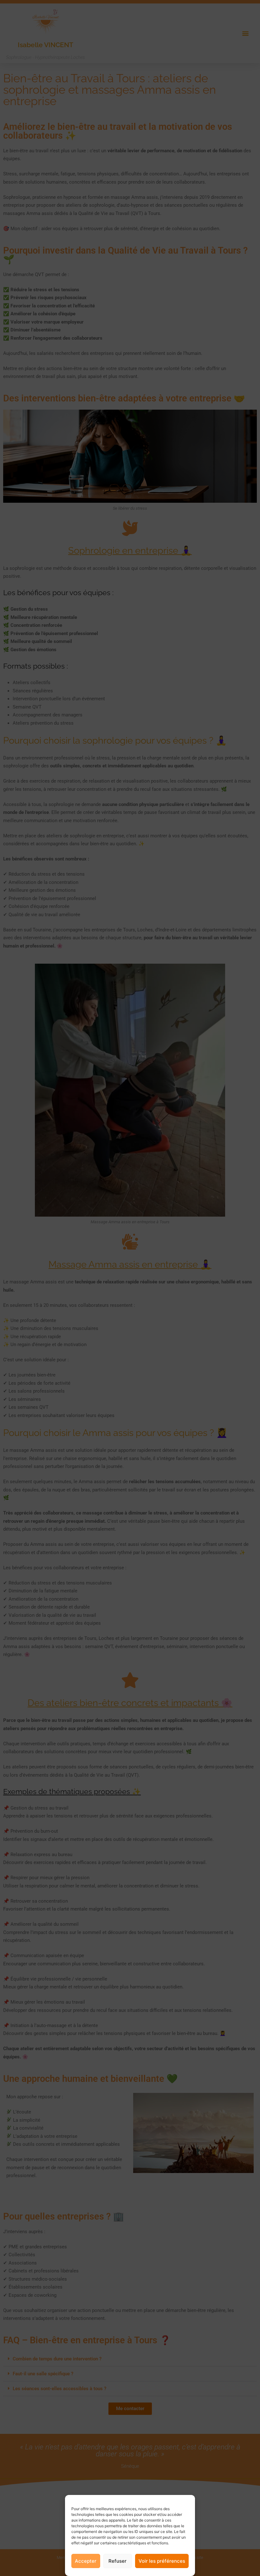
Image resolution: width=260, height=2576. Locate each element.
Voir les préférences (162, 2561)
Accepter (86, 2561)
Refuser (117, 2561)
